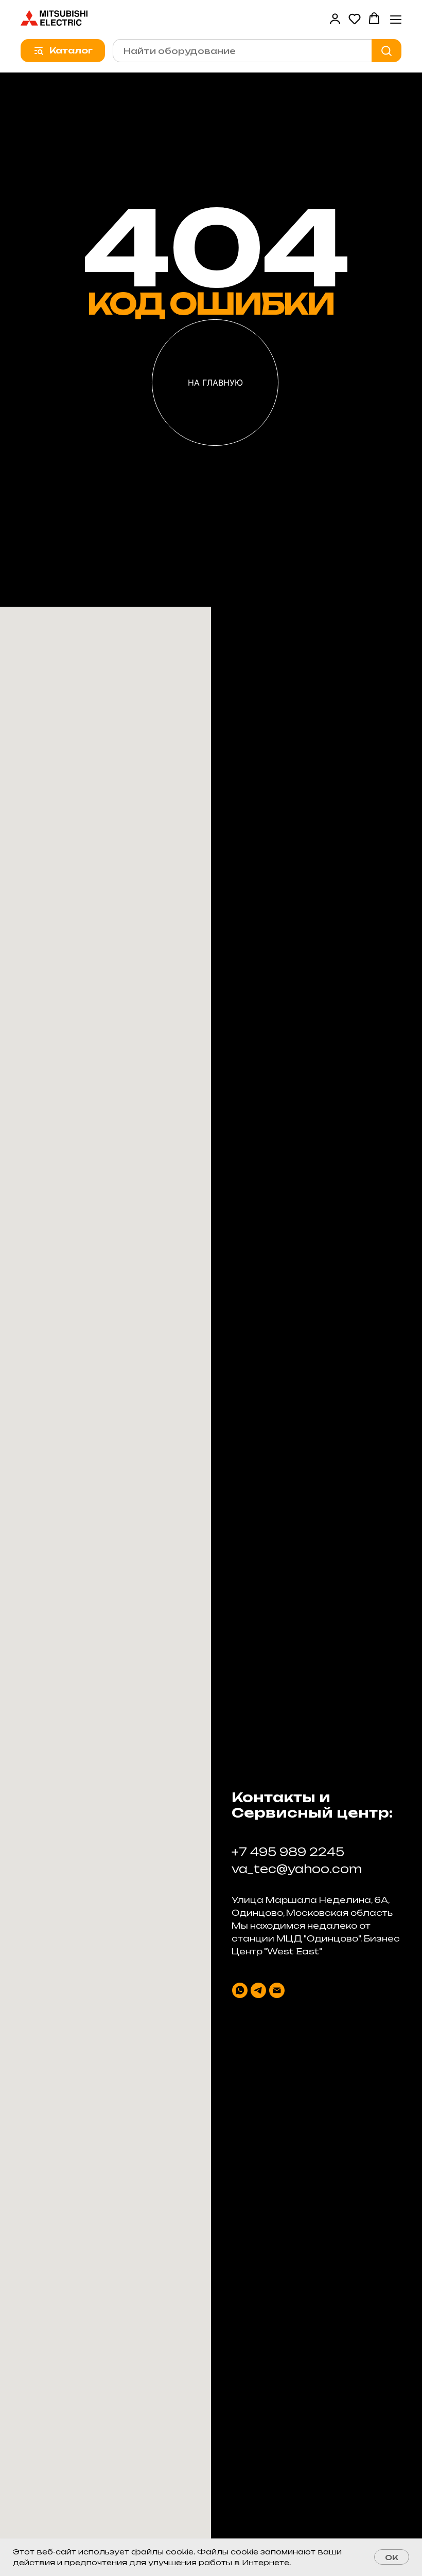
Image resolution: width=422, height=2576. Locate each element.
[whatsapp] (240, 1990)
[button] (335, 19)
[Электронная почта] (277, 1990)
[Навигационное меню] (396, 19)
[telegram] (258, 1990)
